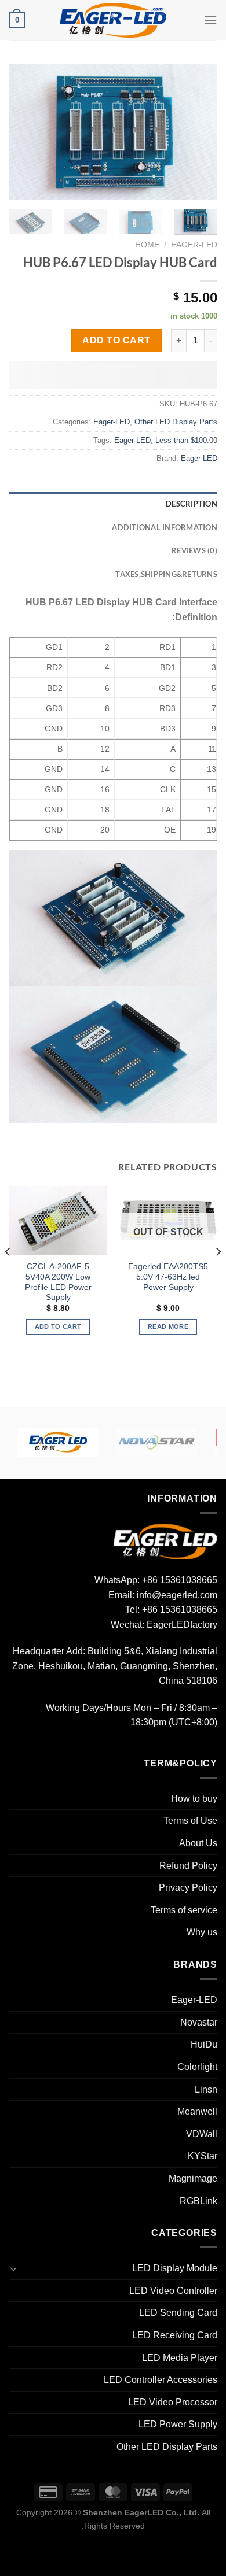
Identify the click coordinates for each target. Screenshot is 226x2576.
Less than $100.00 (186, 440)
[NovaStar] (156, 1442)
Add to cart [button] (58, 1326)
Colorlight (197, 2067)
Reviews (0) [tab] (194, 550)
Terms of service (184, 1910)
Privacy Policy (188, 1888)
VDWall (202, 2134)
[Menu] (210, 20)
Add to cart (116, 340)
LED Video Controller (173, 2291)
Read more (168, 1326)
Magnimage (193, 2178)
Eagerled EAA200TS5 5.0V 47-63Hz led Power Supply (168, 1277)
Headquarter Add (48, 1651)
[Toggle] (13, 2268)
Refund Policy (188, 1866)
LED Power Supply (178, 2424)
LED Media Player (180, 2358)
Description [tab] (192, 504)
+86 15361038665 (180, 1580)
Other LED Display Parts (176, 422)
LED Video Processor (173, 2402)
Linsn (206, 2089)
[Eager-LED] (58, 1442)
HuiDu (204, 2044)
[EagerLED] (165, 1541)
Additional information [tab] (165, 527)
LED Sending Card (178, 2313)
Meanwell (197, 2111)
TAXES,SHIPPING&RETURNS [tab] (166, 574)
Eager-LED (194, 245)
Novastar (199, 2022)
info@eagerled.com (177, 1595)
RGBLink (198, 2201)
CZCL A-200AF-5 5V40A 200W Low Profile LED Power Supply (58, 1282)
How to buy (194, 1799)
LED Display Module (175, 2268)
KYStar (203, 2156)
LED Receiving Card (175, 2335)
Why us (202, 1932)
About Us (198, 1843)
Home (147, 245)
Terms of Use (190, 1821)
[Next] (19, 132)
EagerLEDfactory (182, 1625)
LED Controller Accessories (161, 2380)
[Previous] (199, 132)
